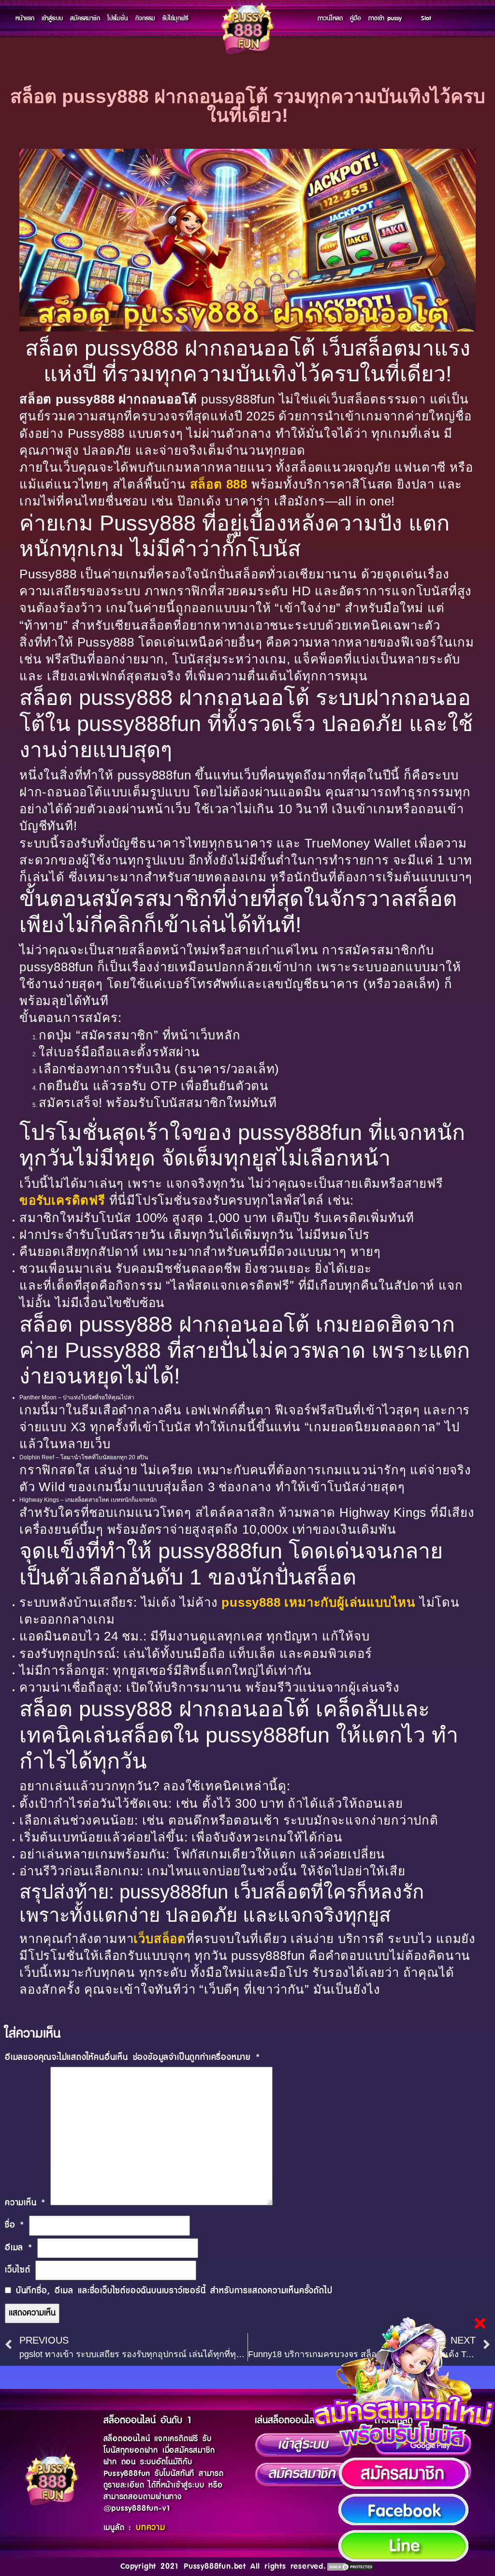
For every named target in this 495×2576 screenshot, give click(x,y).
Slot (426, 18)
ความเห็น (25, 2203)
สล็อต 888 (219, 484)
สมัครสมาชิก (85, 18)
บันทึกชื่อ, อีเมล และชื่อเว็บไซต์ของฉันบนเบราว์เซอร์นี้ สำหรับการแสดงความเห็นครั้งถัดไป (174, 2291)
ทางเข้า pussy (385, 18)
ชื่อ (15, 2225)
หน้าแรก (25, 18)
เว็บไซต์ (18, 2270)
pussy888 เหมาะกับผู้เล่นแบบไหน (319, 1602)
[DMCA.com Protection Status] (350, 2566)
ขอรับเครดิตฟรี (62, 1200)
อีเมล (19, 2248)
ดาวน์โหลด (330, 18)
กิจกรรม (145, 18)
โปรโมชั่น (118, 18)
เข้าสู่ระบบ (52, 18)
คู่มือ (356, 18)
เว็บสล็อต (160, 1939)
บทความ (151, 2528)
